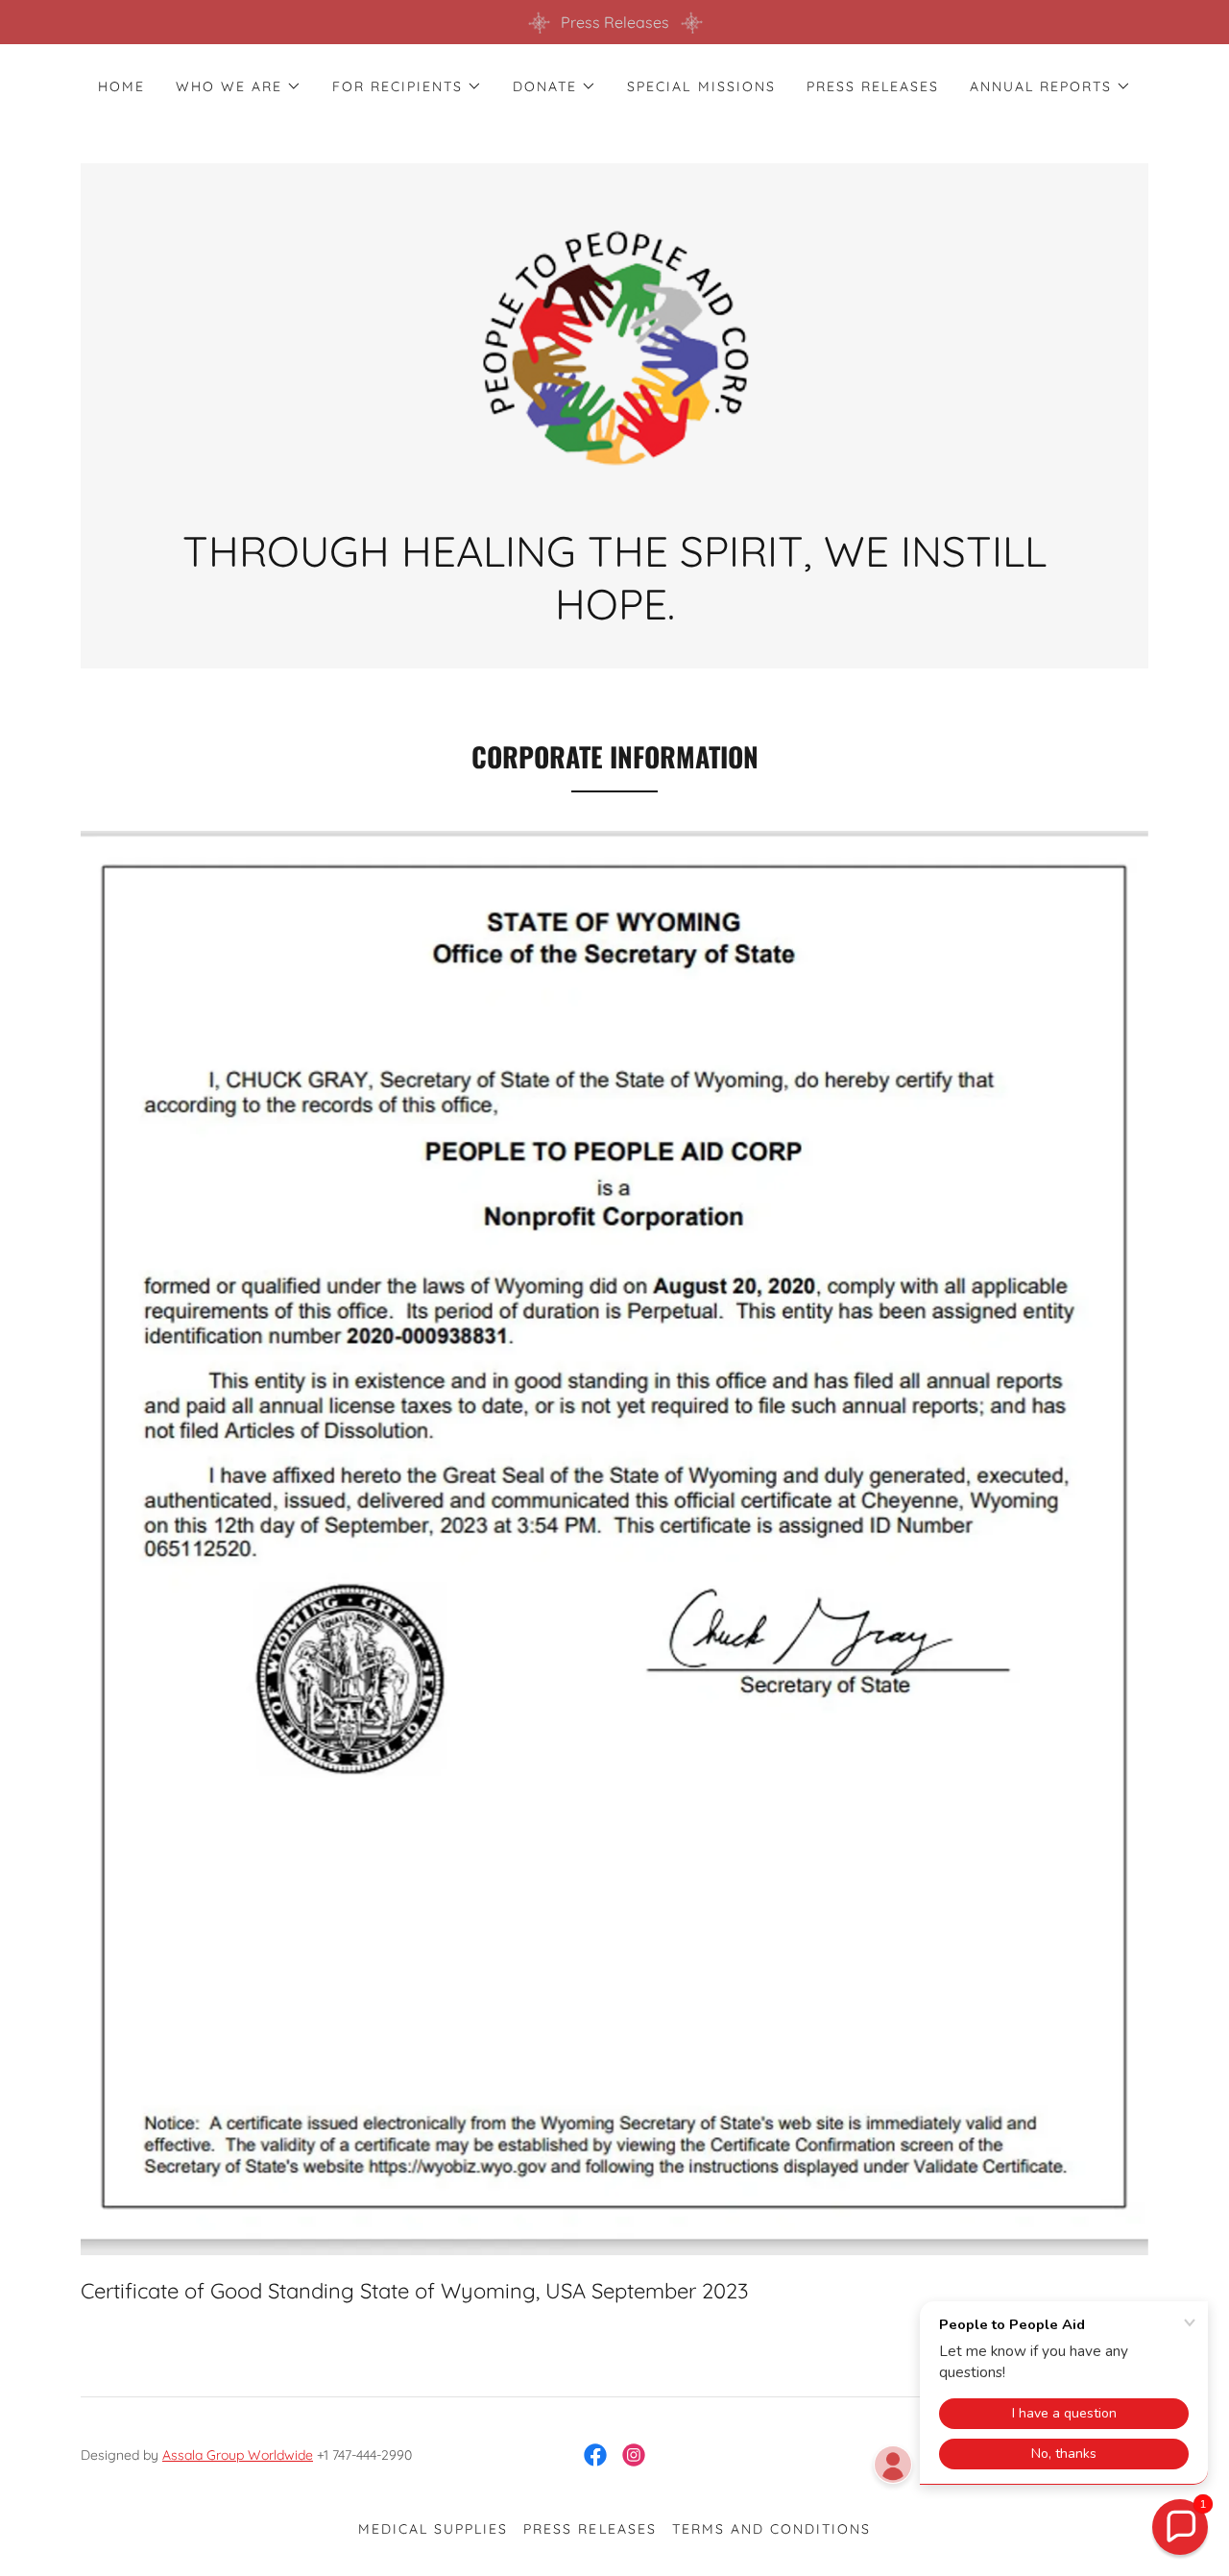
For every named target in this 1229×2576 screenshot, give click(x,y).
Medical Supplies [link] (433, 2529)
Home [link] (121, 86)
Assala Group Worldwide (238, 2455)
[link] (614, 353)
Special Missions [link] (701, 86)
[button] (239, 86)
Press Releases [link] (873, 86)
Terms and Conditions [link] (771, 2529)
